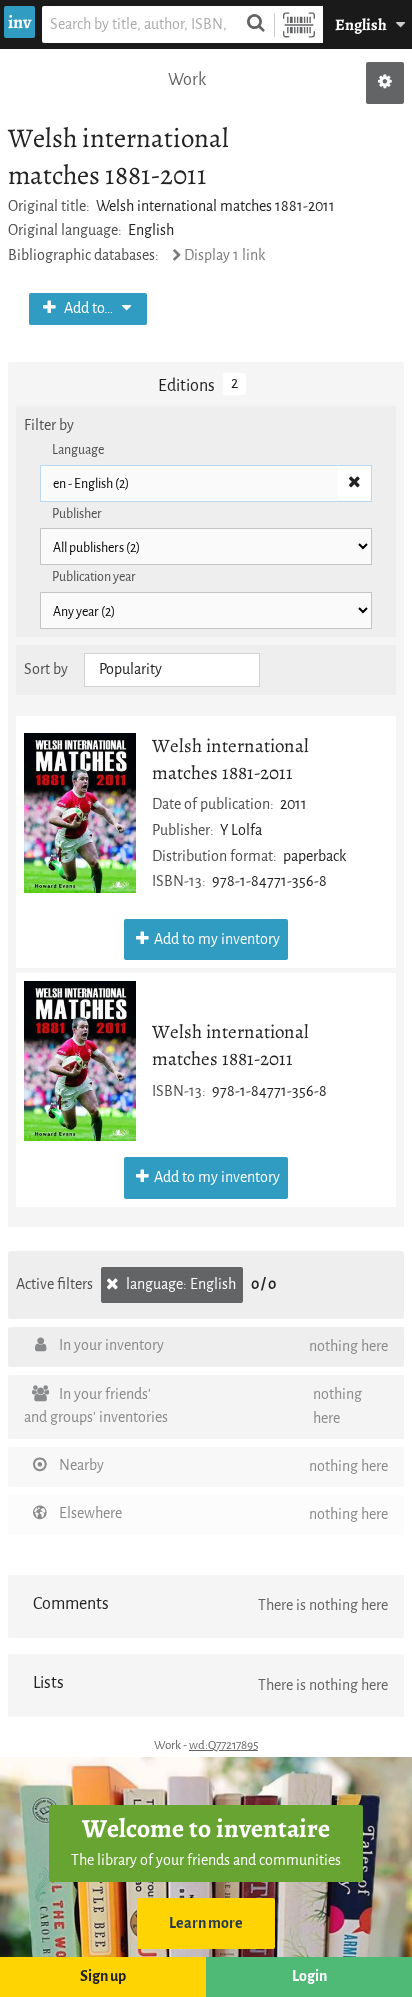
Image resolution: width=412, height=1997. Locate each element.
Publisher (77, 513)
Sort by (46, 669)
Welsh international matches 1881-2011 (230, 759)
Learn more (206, 1923)
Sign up (103, 1976)
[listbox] (172, 670)
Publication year (94, 576)
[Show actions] (385, 83)
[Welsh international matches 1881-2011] (80, 813)
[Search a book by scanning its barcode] (299, 24)
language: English (179, 1284)
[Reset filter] (354, 483)
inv (19, 22)
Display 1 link (224, 255)
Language (78, 449)
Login (309, 1976)
